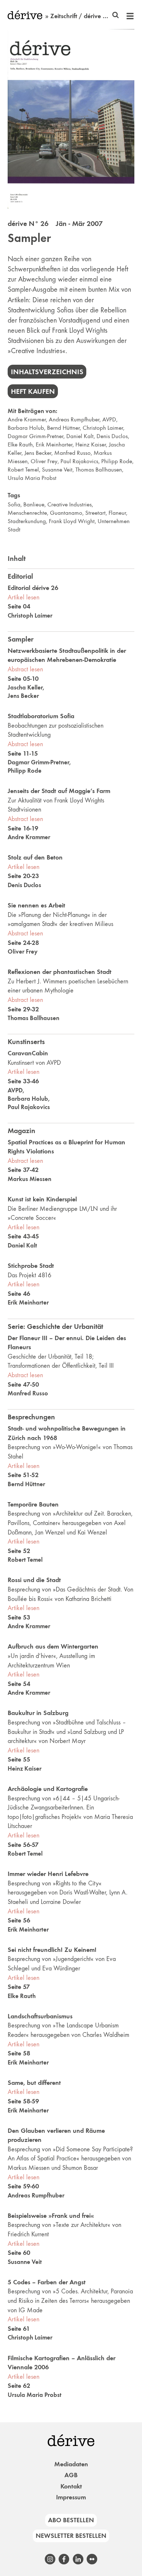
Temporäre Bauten (33, 1504)
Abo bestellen (71, 2520)
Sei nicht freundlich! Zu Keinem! (52, 1950)
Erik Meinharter (54, 444)
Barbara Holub (26, 428)
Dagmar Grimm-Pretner (35, 436)
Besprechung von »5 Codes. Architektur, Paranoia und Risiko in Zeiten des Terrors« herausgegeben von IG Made (70, 2300)
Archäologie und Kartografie (48, 1789)
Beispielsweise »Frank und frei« (51, 2216)
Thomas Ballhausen (99, 470)
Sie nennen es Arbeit (36, 905)
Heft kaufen (33, 391)
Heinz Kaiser (91, 444)
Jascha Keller (25, 687)
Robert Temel (23, 470)
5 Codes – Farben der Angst (47, 2282)
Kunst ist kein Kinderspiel (42, 1199)
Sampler (29, 238)
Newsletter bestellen (71, 2536)
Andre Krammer (27, 419)
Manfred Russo (72, 453)
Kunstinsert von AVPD (34, 1063)
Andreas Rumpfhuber (74, 419)
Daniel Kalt (80, 436)
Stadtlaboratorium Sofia (41, 716)
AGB (71, 2475)
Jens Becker (38, 453)
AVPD (109, 419)
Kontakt (71, 2486)
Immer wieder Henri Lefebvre (48, 1874)
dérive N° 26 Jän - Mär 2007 (55, 223)
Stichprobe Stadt (31, 1266)
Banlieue (34, 504)
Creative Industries (70, 504)
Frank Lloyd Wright (72, 521)
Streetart (95, 513)
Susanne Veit (57, 470)
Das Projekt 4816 (29, 1275)
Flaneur (117, 513)
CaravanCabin (28, 1053)
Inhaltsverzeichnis (47, 372)
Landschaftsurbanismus (40, 2016)
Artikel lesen (23, 597)
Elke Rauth (20, 444)
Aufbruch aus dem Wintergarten (53, 1646)
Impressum (71, 2497)
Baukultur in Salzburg (38, 1713)
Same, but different (34, 2083)
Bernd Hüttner (63, 428)
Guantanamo (66, 513)
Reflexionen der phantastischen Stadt (60, 972)
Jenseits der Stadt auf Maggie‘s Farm (59, 791)
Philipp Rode (117, 461)
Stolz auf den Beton (35, 857)
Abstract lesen (25, 669)
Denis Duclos (112, 436)
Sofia (14, 504)
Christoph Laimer (103, 428)
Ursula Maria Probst (32, 478)
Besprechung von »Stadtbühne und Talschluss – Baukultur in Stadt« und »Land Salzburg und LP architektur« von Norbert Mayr (67, 1732)
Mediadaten (71, 2464)
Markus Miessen (29, 1179)
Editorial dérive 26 (33, 588)
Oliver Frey (44, 461)
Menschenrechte (27, 513)
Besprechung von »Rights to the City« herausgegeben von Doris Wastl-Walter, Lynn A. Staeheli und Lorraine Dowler (68, 1892)
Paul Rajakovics (79, 461)
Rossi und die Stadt (34, 1580)
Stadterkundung (27, 521)
